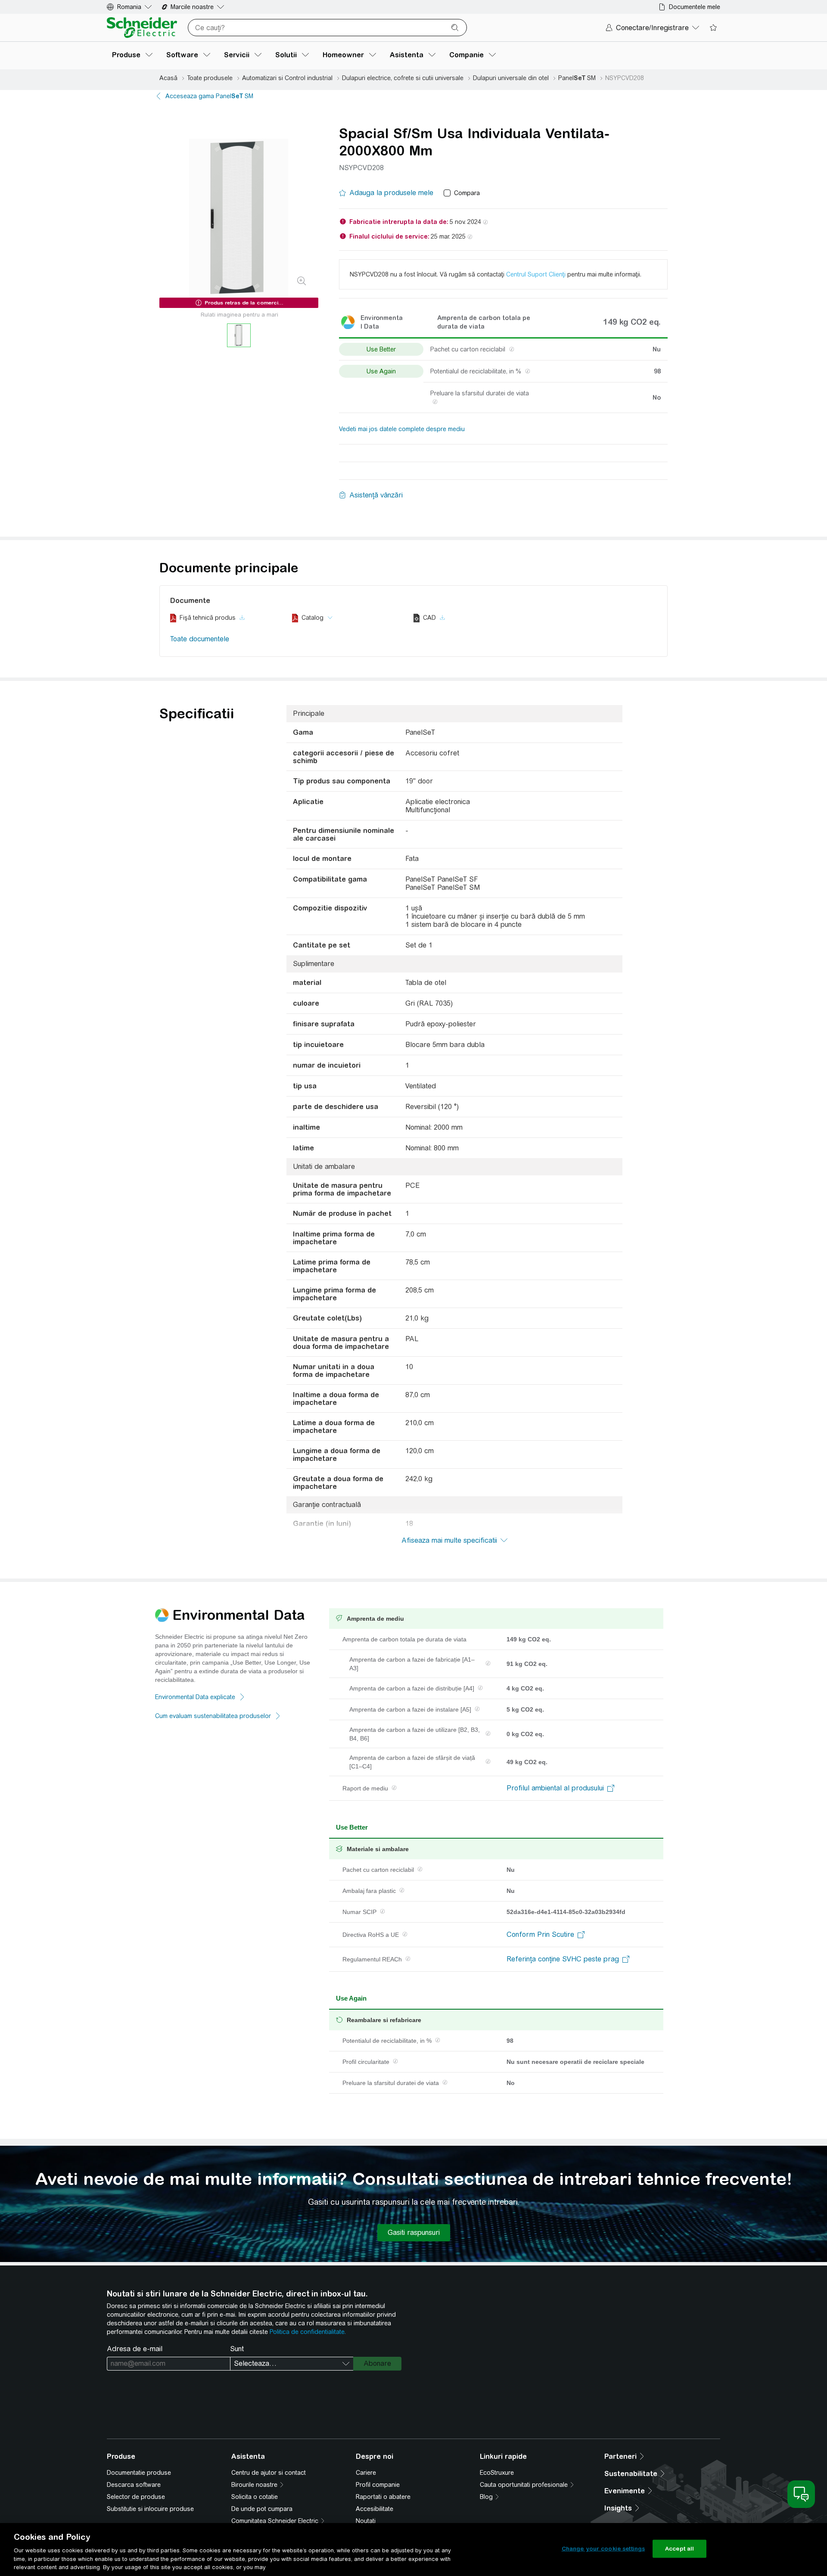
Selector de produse (136, 2497)
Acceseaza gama (209, 96)
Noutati (366, 2521)
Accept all (679, 2549)
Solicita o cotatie (255, 2497)
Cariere (366, 2473)
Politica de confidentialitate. (308, 2332)
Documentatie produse (139, 2473)
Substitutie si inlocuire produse (150, 2509)
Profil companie (378, 2485)
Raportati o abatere (383, 2497)
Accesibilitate (375, 2509)
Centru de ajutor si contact (269, 2473)
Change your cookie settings (603, 2549)
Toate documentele (200, 639)
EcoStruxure (497, 2473)
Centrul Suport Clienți (536, 274)
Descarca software (134, 2485)
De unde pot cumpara (262, 2509)
